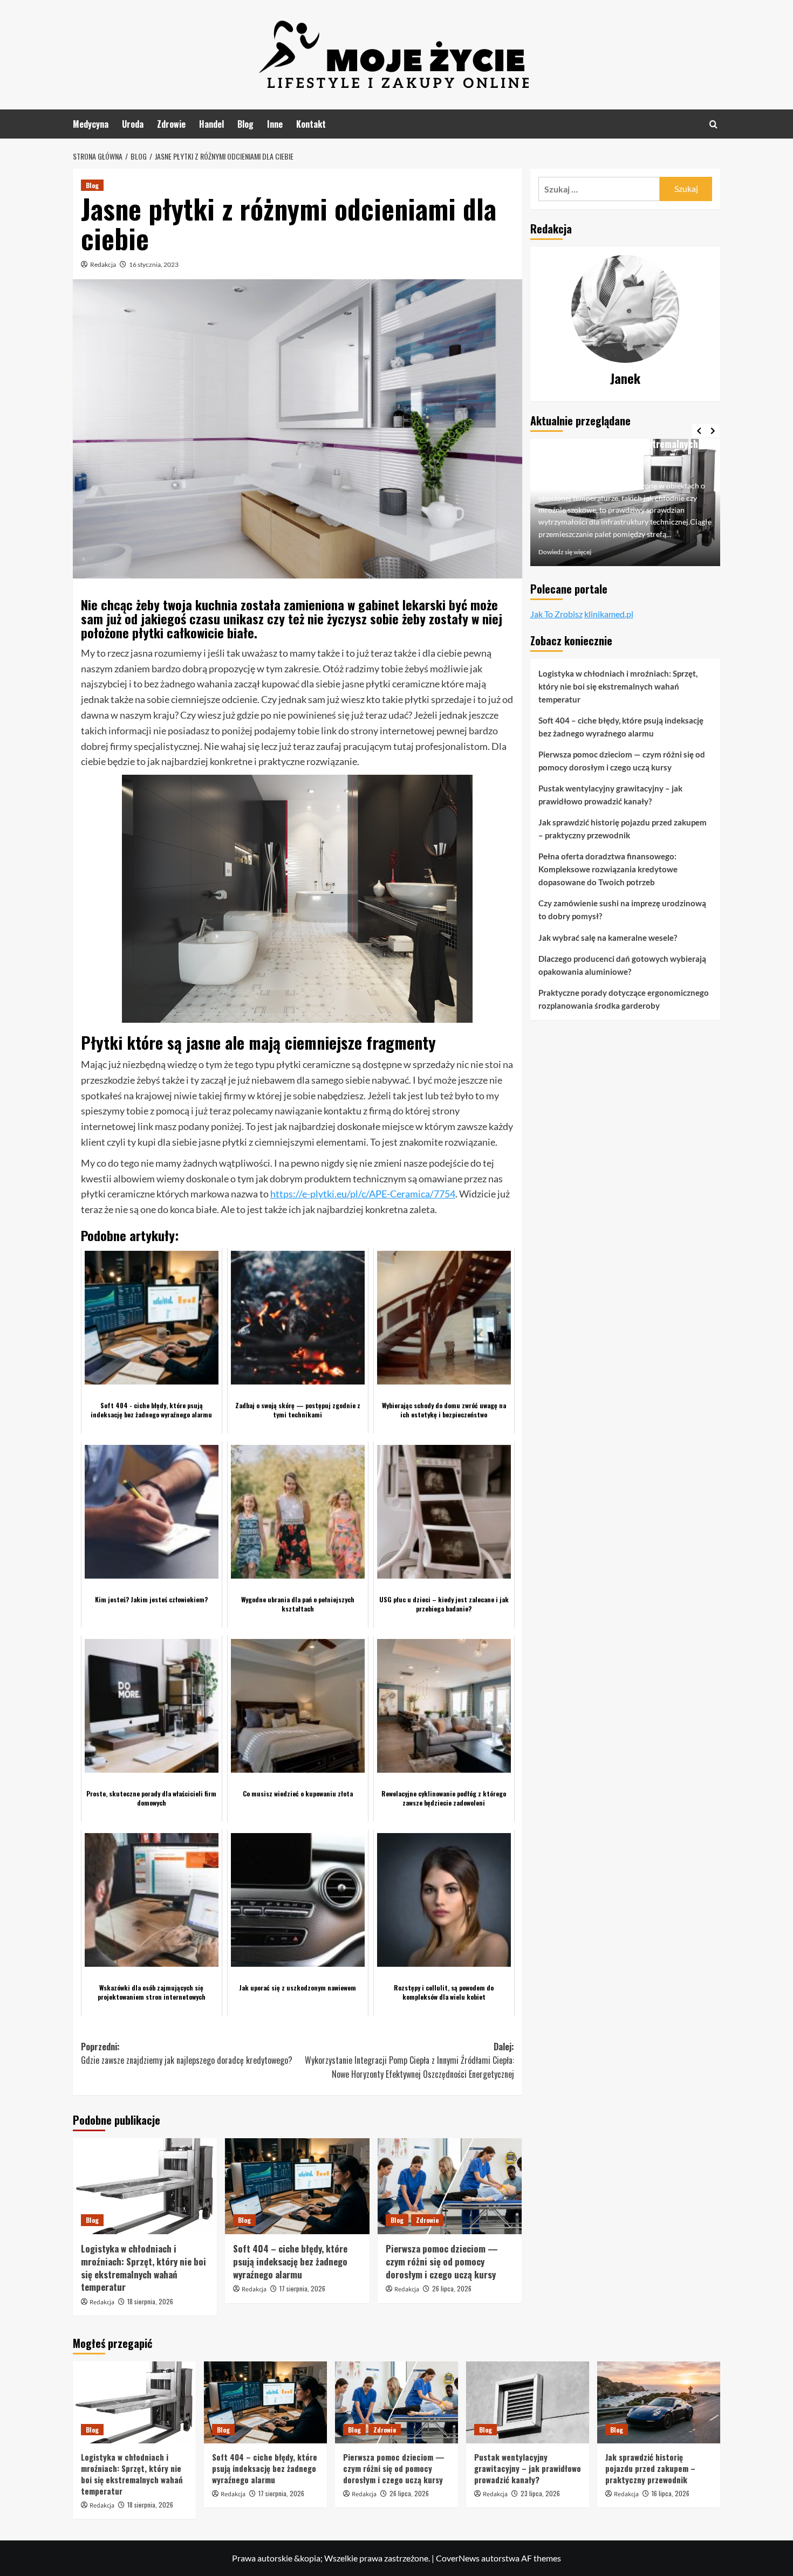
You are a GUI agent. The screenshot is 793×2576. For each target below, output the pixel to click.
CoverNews (458, 2558)
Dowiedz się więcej (565, 552)
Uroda (133, 124)
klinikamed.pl (609, 614)
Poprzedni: (187, 2054)
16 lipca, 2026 (671, 2493)
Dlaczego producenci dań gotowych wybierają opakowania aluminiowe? (622, 965)
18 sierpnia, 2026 (150, 2301)
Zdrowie (171, 124)
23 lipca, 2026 (540, 2493)
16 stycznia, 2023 (154, 264)
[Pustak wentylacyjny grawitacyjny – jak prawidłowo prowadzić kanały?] (528, 2402)
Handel (211, 124)
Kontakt (311, 124)
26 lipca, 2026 (452, 2288)
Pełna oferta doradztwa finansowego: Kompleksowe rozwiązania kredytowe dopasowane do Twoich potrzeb (608, 869)
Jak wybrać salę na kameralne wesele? (608, 938)
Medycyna (91, 124)
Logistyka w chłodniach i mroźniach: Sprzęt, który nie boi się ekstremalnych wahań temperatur (143, 2268)
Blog (245, 124)
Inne (275, 124)
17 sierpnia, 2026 (302, 2288)
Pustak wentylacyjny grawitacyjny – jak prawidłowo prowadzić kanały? (610, 795)
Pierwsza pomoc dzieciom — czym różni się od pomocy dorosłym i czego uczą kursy (442, 2261)
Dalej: (409, 2060)
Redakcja (103, 264)
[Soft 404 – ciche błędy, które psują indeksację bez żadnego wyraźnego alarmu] (297, 2186)
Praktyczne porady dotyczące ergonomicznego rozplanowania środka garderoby (624, 999)
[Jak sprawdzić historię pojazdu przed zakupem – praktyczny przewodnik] (659, 2402)
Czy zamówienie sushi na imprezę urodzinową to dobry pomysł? (622, 910)
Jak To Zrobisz (556, 614)
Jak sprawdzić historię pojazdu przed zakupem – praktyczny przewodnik (623, 829)
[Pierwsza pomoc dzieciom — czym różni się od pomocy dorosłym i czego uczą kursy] (450, 2186)
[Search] (713, 124)
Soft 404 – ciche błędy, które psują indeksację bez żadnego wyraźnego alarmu (290, 2261)
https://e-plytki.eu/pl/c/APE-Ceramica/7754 (363, 1194)
